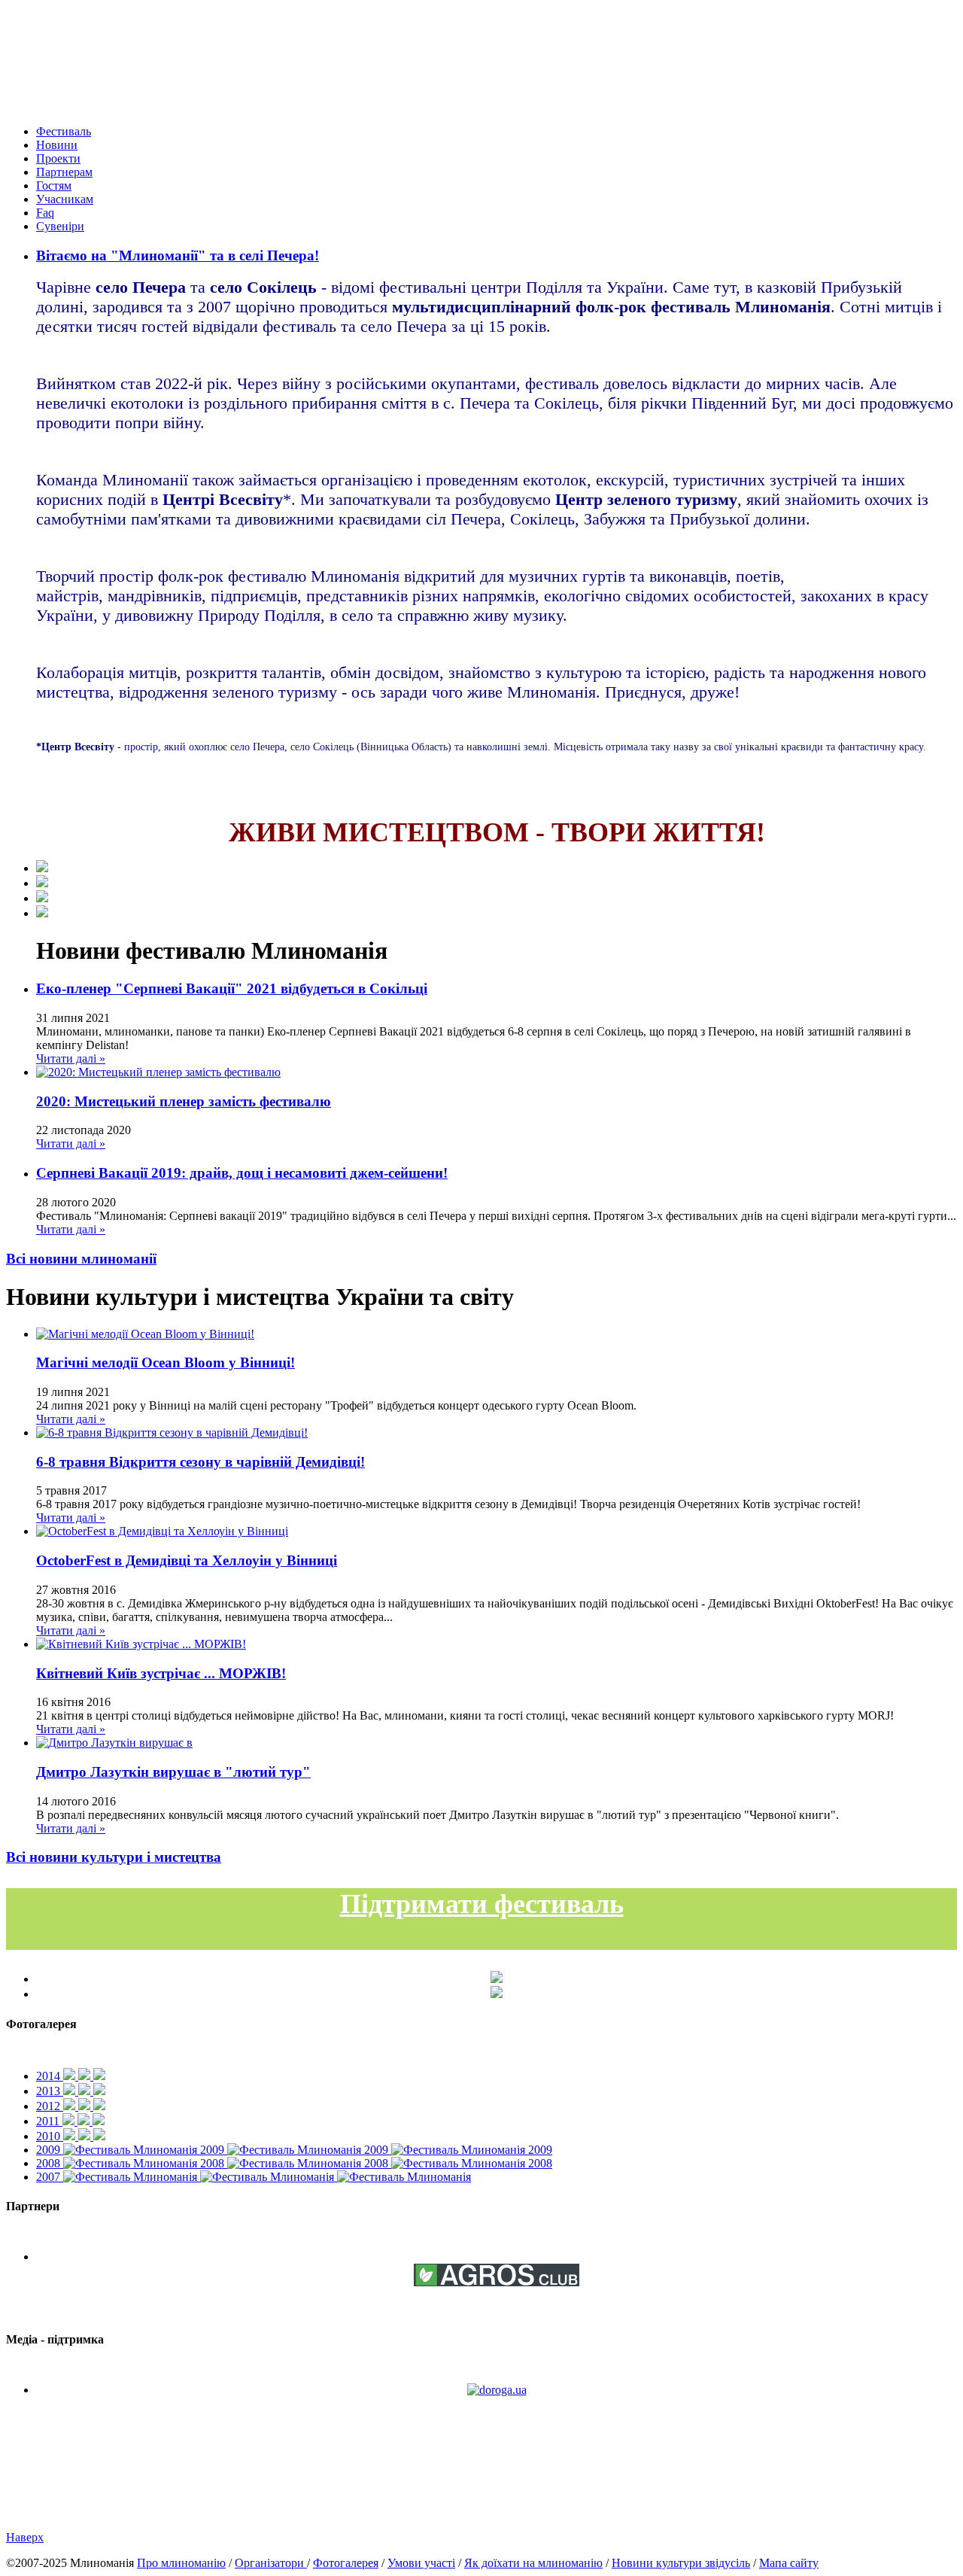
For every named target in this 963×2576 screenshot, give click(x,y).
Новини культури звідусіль (681, 2563)
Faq (45, 213)
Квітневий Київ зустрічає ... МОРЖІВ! (161, 1673)
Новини (57, 145)
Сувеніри (60, 226)
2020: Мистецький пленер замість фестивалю (184, 1101)
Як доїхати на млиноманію (533, 2563)
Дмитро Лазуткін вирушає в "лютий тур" (173, 1772)
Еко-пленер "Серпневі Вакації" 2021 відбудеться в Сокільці (232, 988)
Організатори (271, 2563)
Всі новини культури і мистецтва (114, 1857)
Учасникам (65, 199)
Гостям (54, 186)
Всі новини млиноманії (81, 1259)
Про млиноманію (181, 2563)
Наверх (25, 2537)
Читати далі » (71, 1058)
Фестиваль (64, 131)
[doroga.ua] (497, 2390)
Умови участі (421, 2563)
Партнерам (64, 172)
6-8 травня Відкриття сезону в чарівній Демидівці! (200, 1462)
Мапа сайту (789, 2563)
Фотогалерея (346, 2563)
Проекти (58, 158)
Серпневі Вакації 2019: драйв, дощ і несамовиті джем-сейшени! (242, 1173)
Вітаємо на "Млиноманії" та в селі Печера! (178, 255)
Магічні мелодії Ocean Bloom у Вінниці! (166, 1363)
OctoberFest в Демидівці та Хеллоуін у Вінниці (187, 1560)
